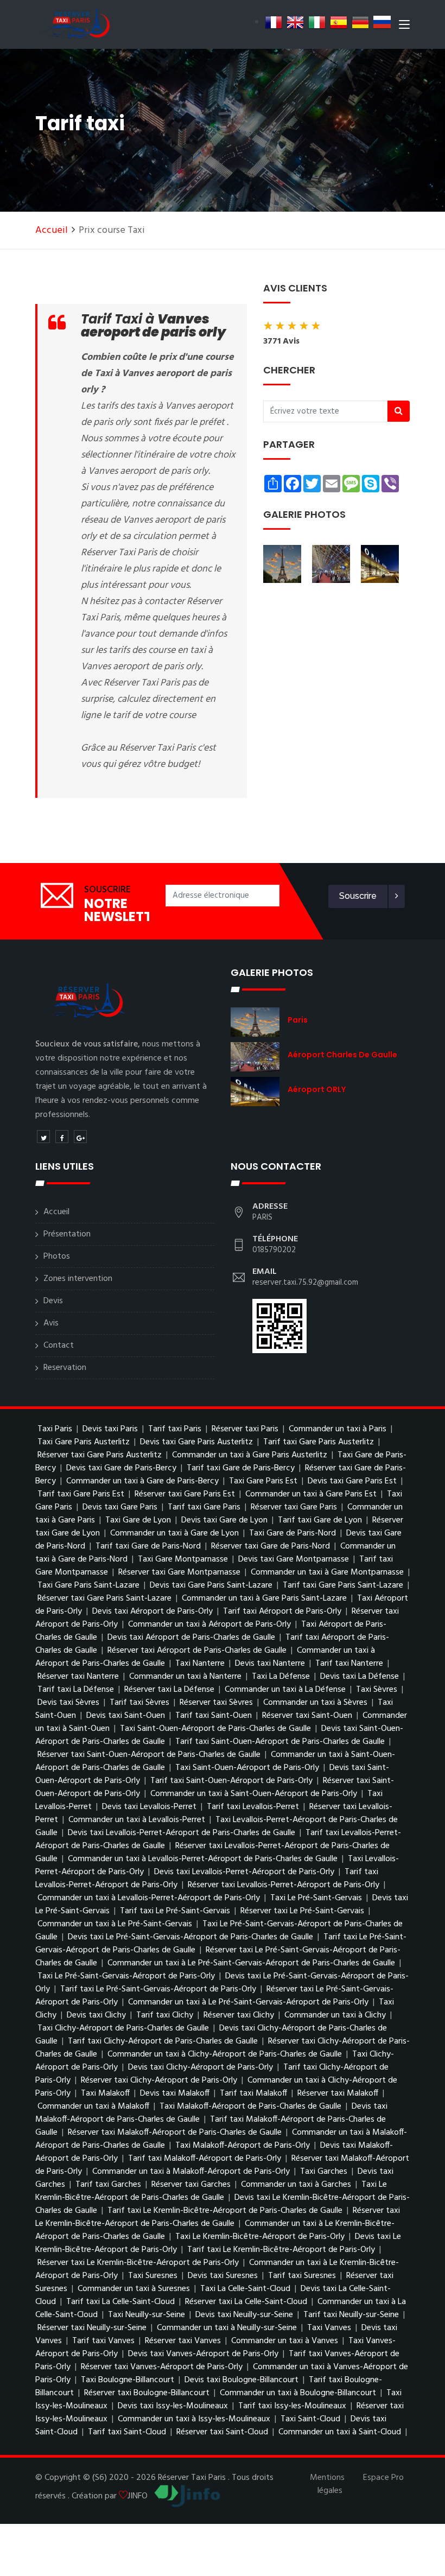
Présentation (67, 1234)
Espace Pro (383, 2478)
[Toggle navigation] (404, 27)
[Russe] (382, 22)
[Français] (274, 22)
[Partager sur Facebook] (62, 1137)
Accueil (52, 230)
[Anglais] (295, 22)
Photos (57, 1257)
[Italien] (317, 22)
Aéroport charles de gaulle (342, 1055)
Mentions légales (327, 2484)
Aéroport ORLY (317, 1089)
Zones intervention (78, 1279)
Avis (51, 1323)
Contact (59, 1346)
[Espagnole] (339, 22)
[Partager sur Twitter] (43, 1137)
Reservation (65, 1368)
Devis (53, 1301)
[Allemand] (360, 22)
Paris (298, 1020)
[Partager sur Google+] (80, 1137)
